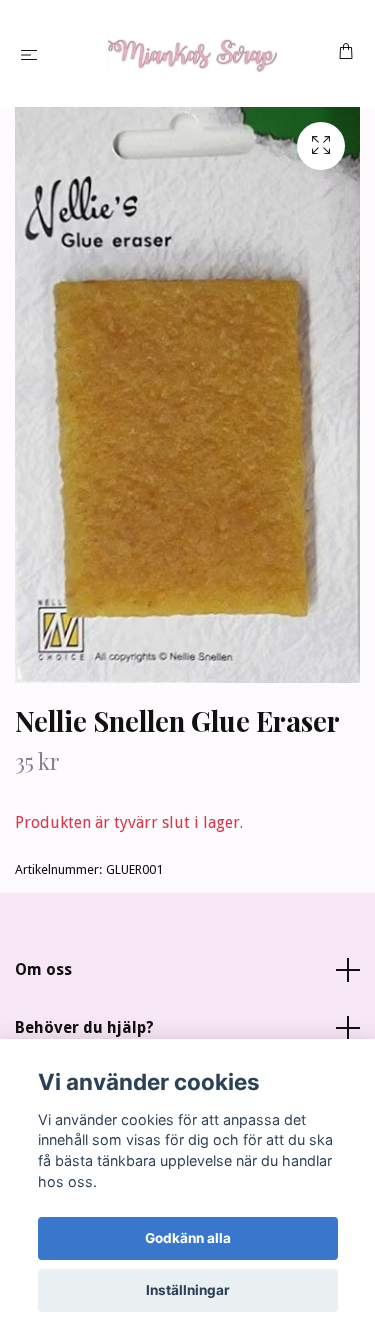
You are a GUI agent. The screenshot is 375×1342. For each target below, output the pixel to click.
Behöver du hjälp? (84, 1027)
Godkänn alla (188, 1238)
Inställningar (188, 1290)
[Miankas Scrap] (191, 53)
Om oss (43, 969)
